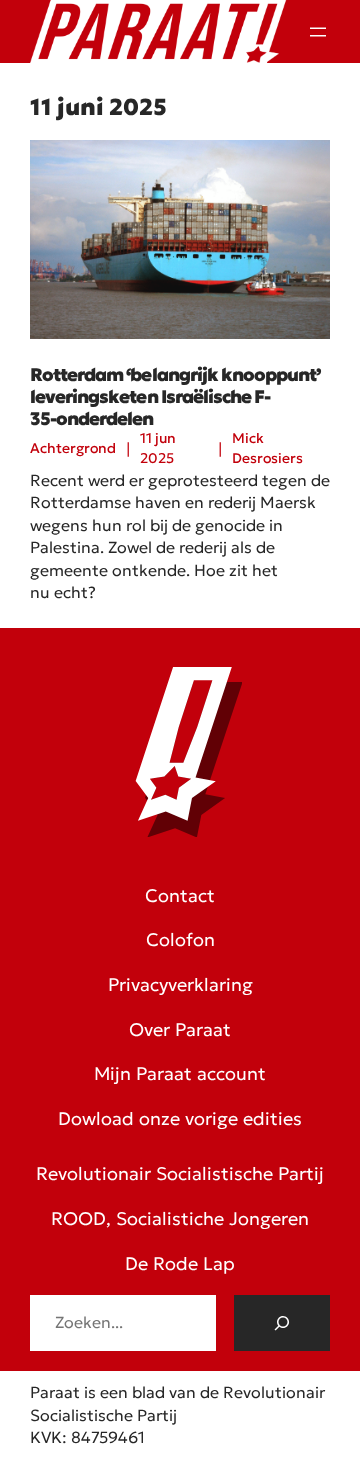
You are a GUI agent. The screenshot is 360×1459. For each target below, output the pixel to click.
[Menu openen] (318, 32)
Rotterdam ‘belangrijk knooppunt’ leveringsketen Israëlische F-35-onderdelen (175, 396)
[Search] (282, 1323)
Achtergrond (73, 448)
